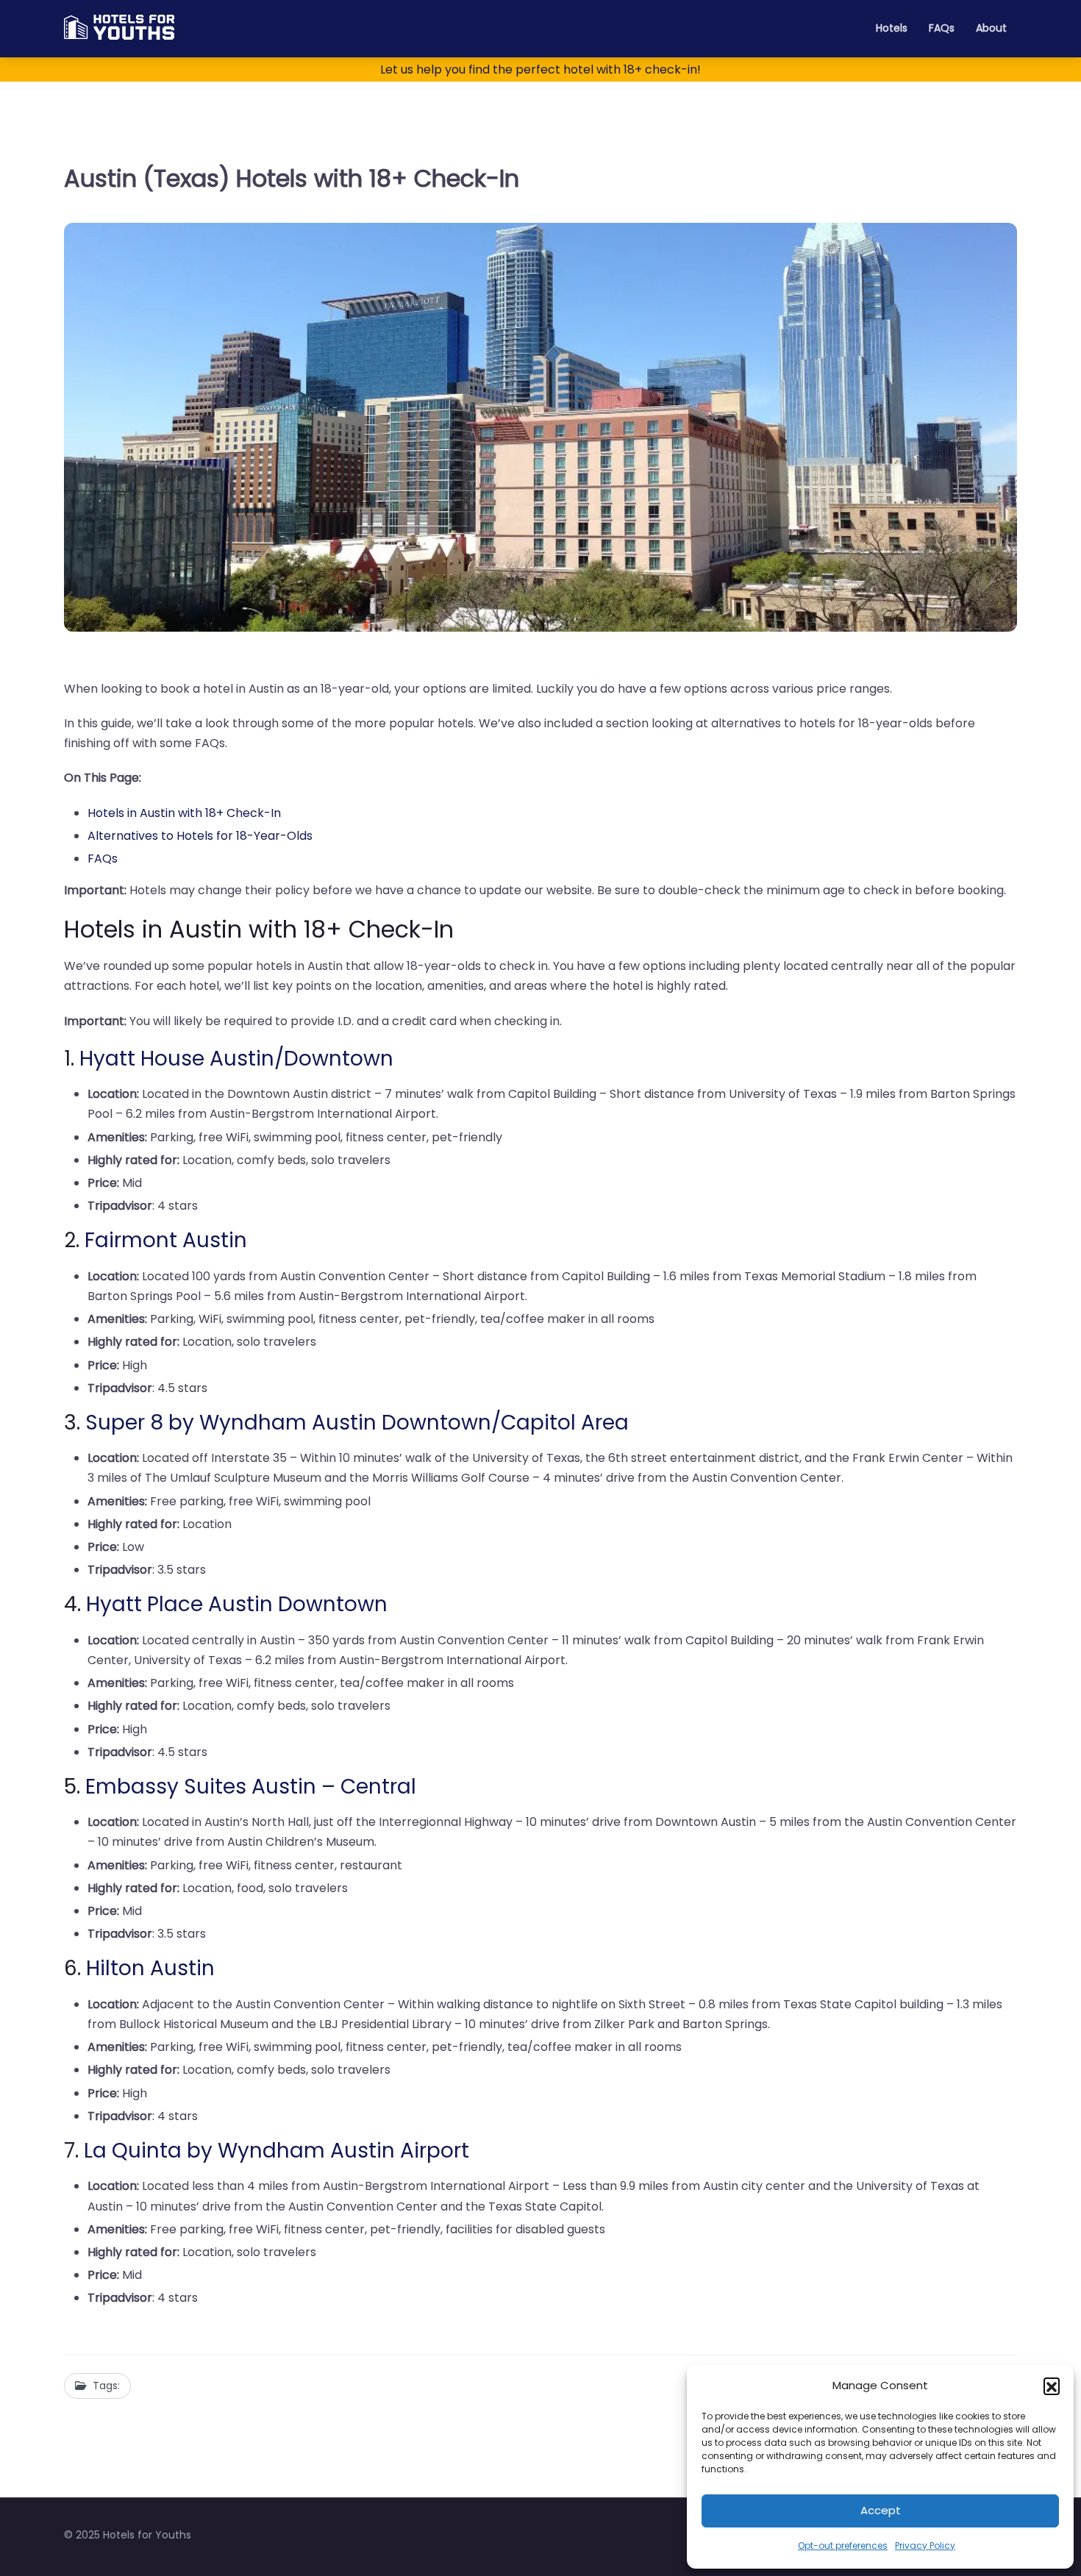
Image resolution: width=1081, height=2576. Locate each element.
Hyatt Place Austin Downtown (237, 1604)
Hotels (892, 28)
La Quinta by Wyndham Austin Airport (277, 2151)
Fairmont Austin (166, 1240)
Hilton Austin (150, 1968)
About (991, 28)
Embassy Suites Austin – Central (251, 1787)
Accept (881, 2510)
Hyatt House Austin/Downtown (236, 1059)
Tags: (106, 2386)
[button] (1052, 2386)
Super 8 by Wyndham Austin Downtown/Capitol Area (357, 1423)
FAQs (942, 28)
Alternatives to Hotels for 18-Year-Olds (200, 836)
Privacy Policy (925, 2545)
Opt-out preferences (843, 2545)
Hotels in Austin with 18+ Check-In (184, 813)
